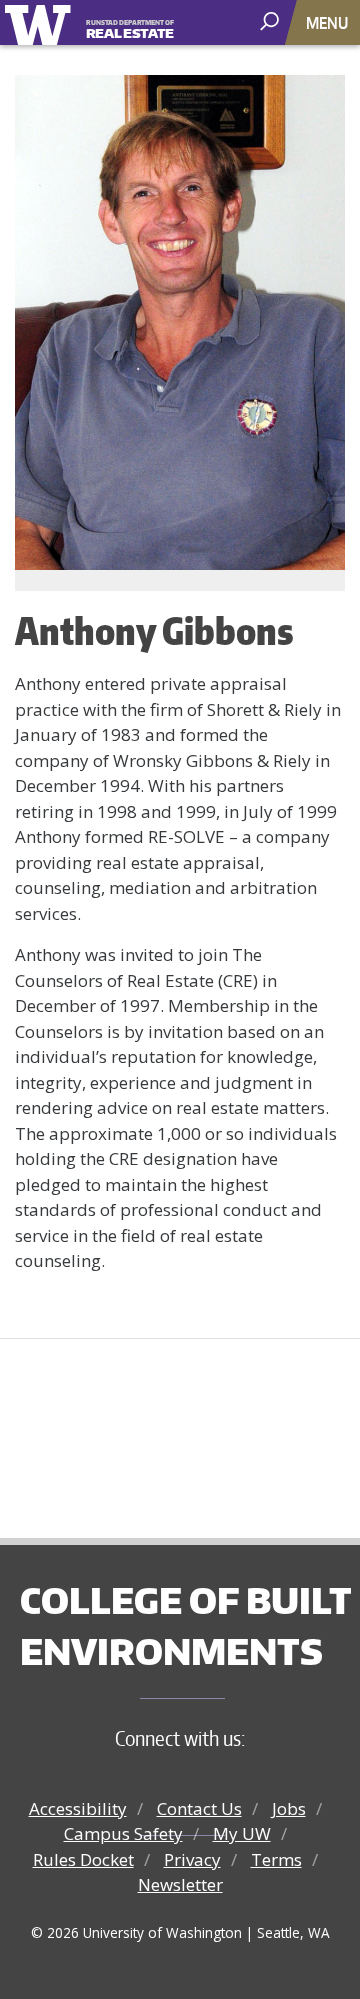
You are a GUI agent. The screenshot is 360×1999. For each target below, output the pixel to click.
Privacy (192, 1859)
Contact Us (199, 1808)
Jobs (289, 1808)
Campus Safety (123, 1833)
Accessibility (78, 1808)
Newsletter (180, 1884)
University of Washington (41, 22)
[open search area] (271, 21)
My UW (242, 1833)
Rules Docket (83, 1859)
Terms (276, 1859)
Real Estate (130, 30)
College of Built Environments (185, 1625)
